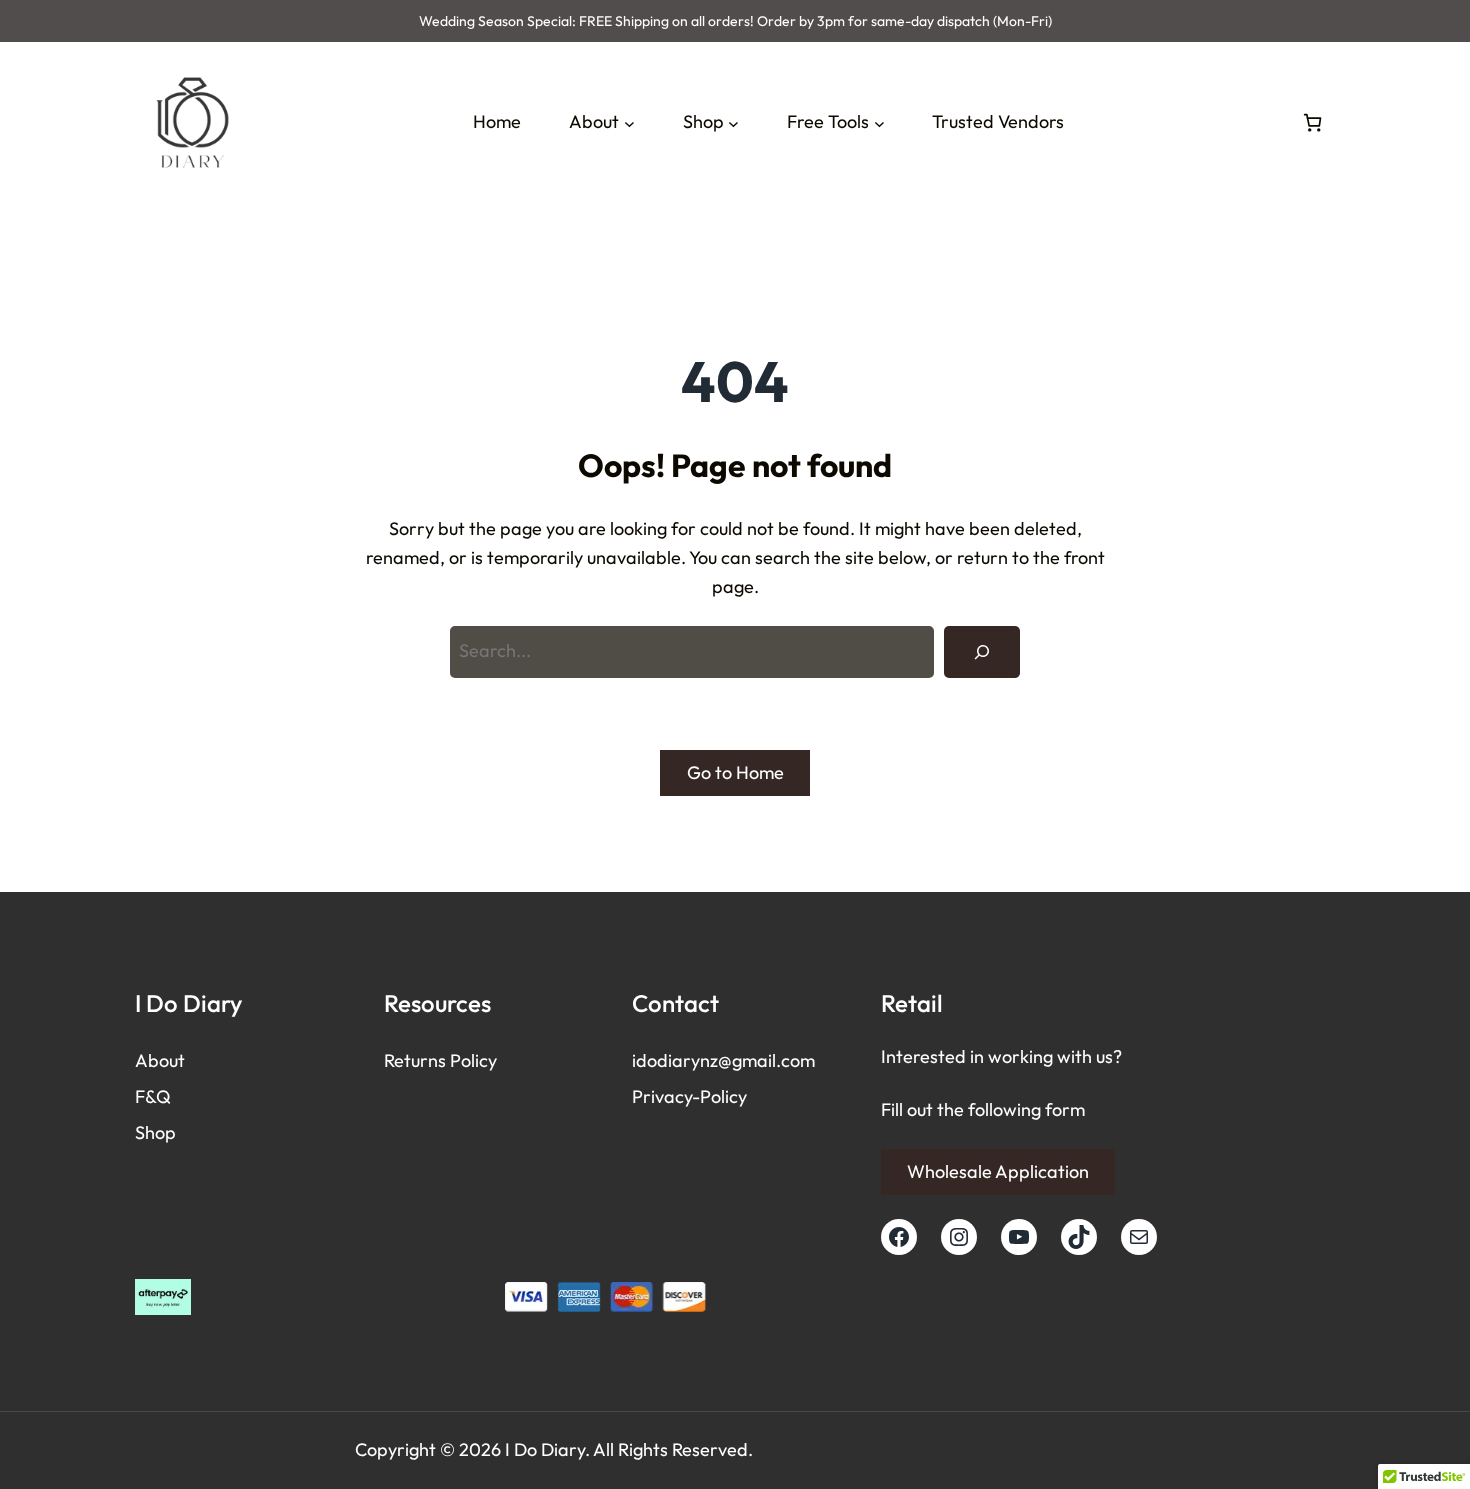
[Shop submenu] (733, 122)
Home (497, 121)
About (160, 1060)
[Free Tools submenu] (879, 122)
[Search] (982, 652)
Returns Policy (440, 1060)
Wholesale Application (998, 1171)
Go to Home (735, 772)
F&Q (153, 1096)
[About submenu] (629, 122)
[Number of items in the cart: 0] (1312, 122)
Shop (155, 1132)
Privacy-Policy (689, 1096)
